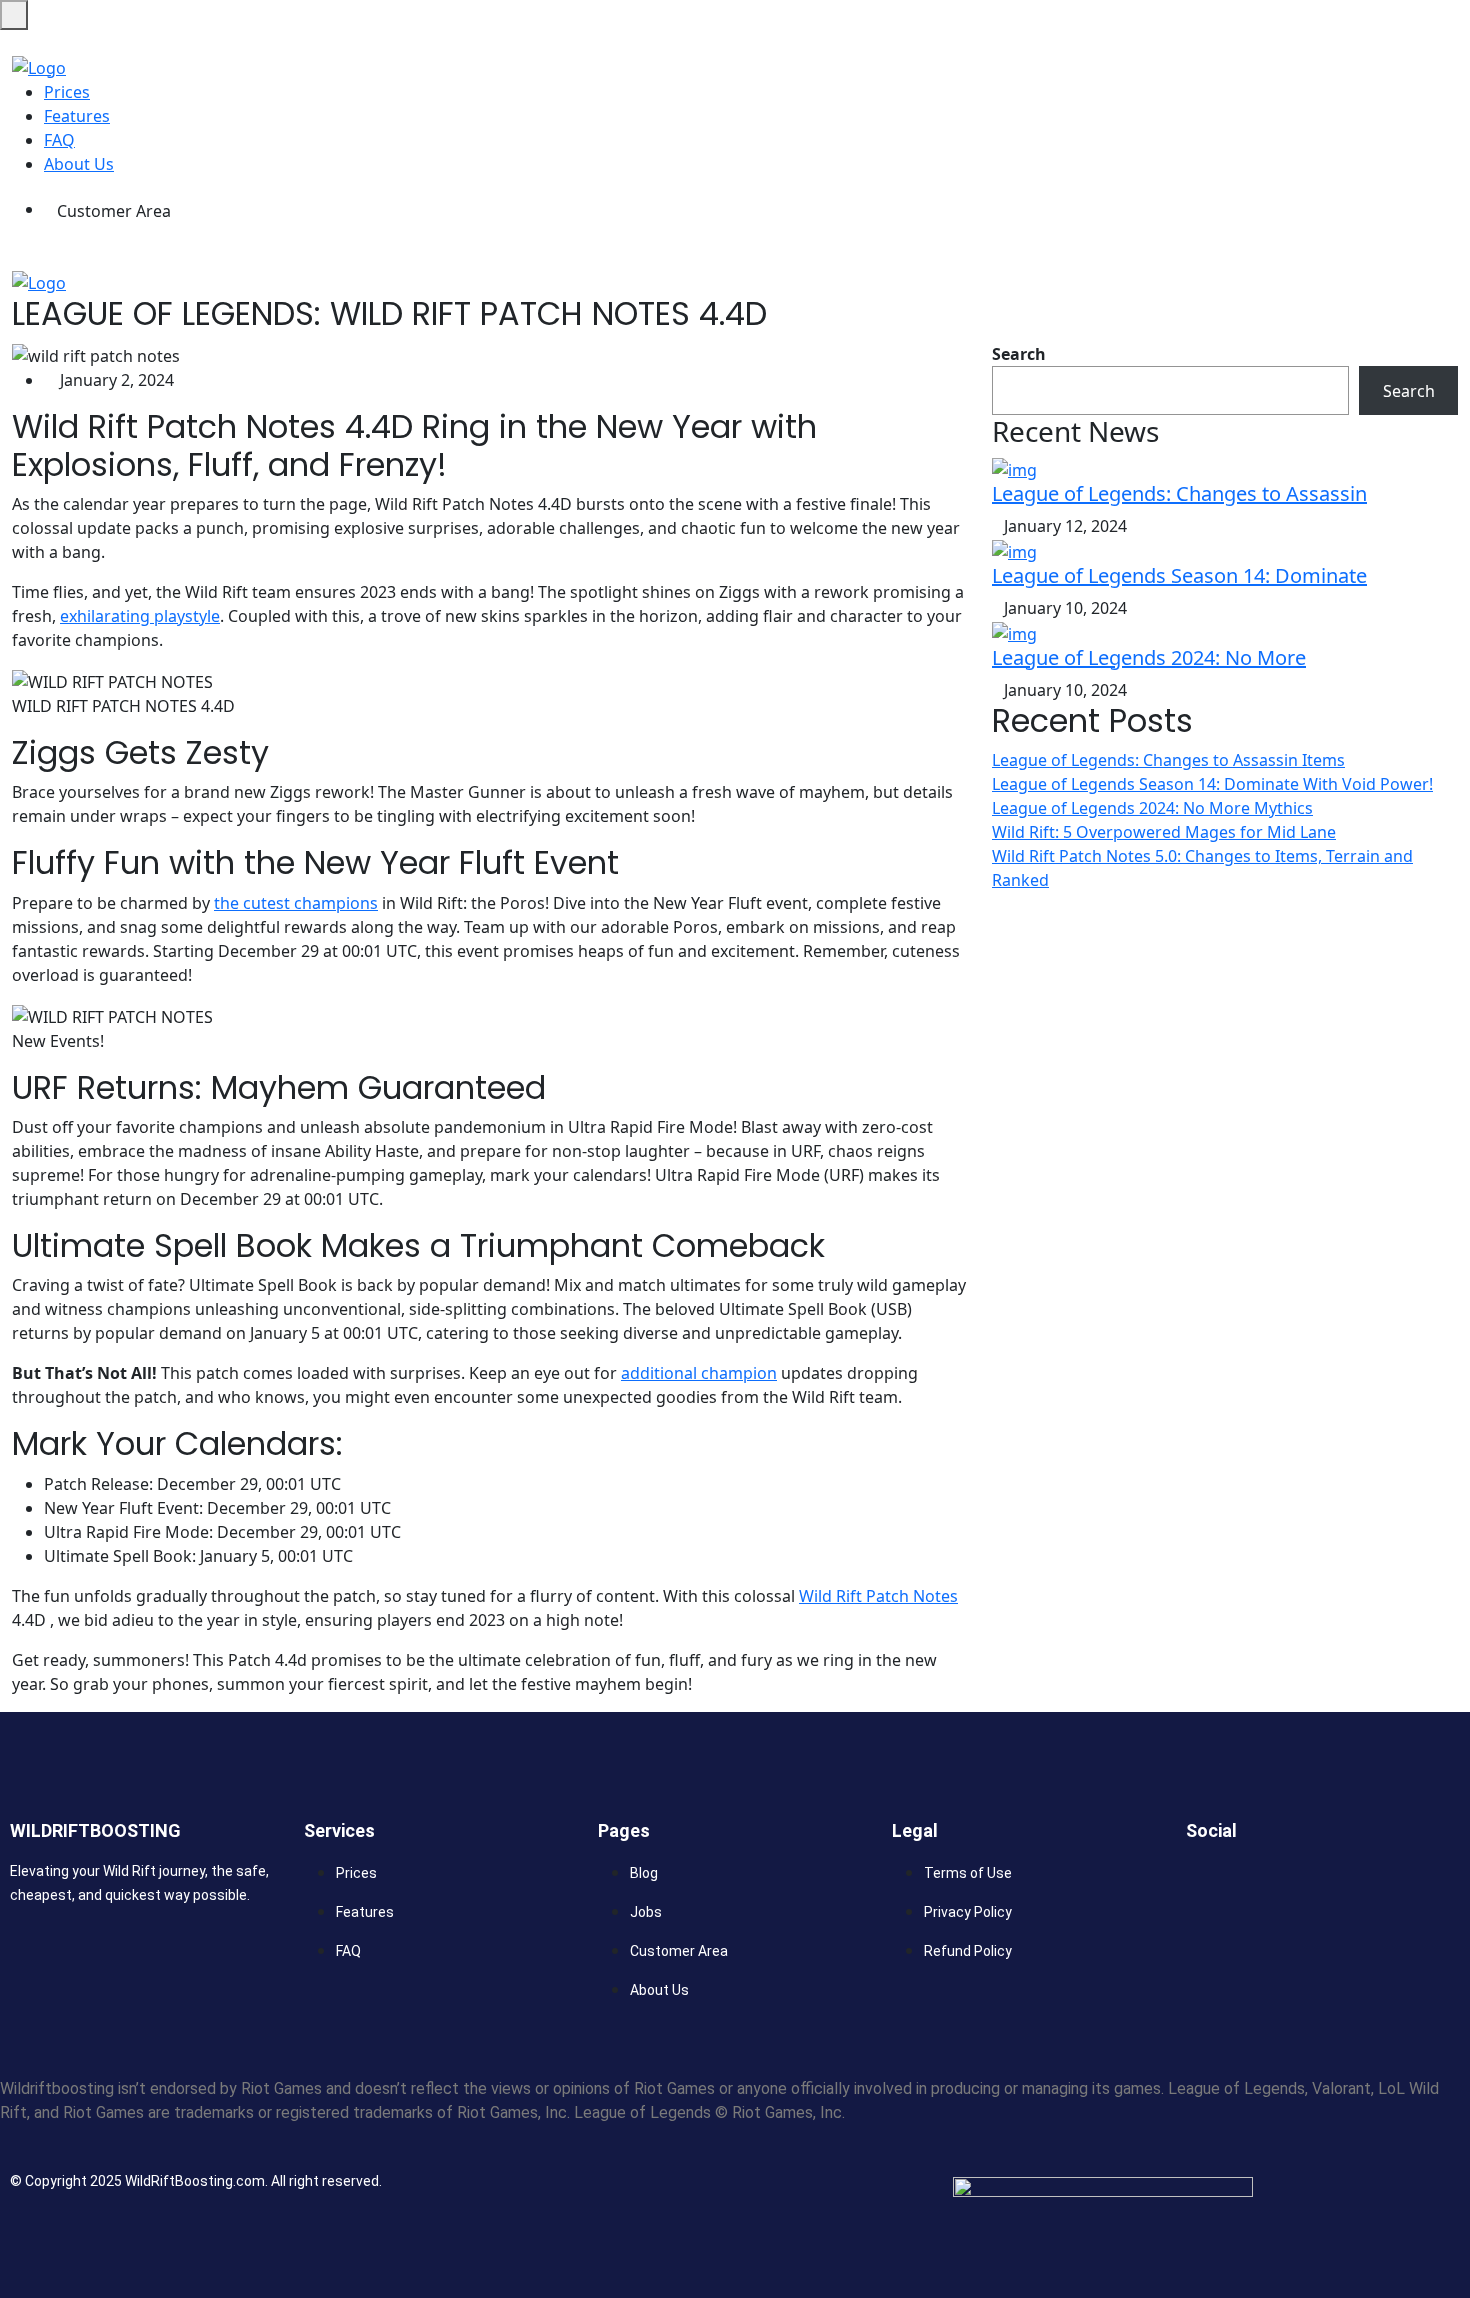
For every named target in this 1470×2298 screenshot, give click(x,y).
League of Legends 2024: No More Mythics (1152, 808)
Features (77, 116)
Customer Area (114, 211)
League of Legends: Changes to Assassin (1179, 493)
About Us (79, 164)
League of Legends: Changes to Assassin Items (1168, 760)
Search (1019, 354)
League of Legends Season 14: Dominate (1179, 575)
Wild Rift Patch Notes (878, 1596)
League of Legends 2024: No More (1149, 657)
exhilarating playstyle (140, 616)
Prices (67, 92)
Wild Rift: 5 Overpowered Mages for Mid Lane (1164, 832)
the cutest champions (296, 903)
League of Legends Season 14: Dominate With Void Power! (1212, 784)
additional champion (699, 1373)
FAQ (59, 140)
